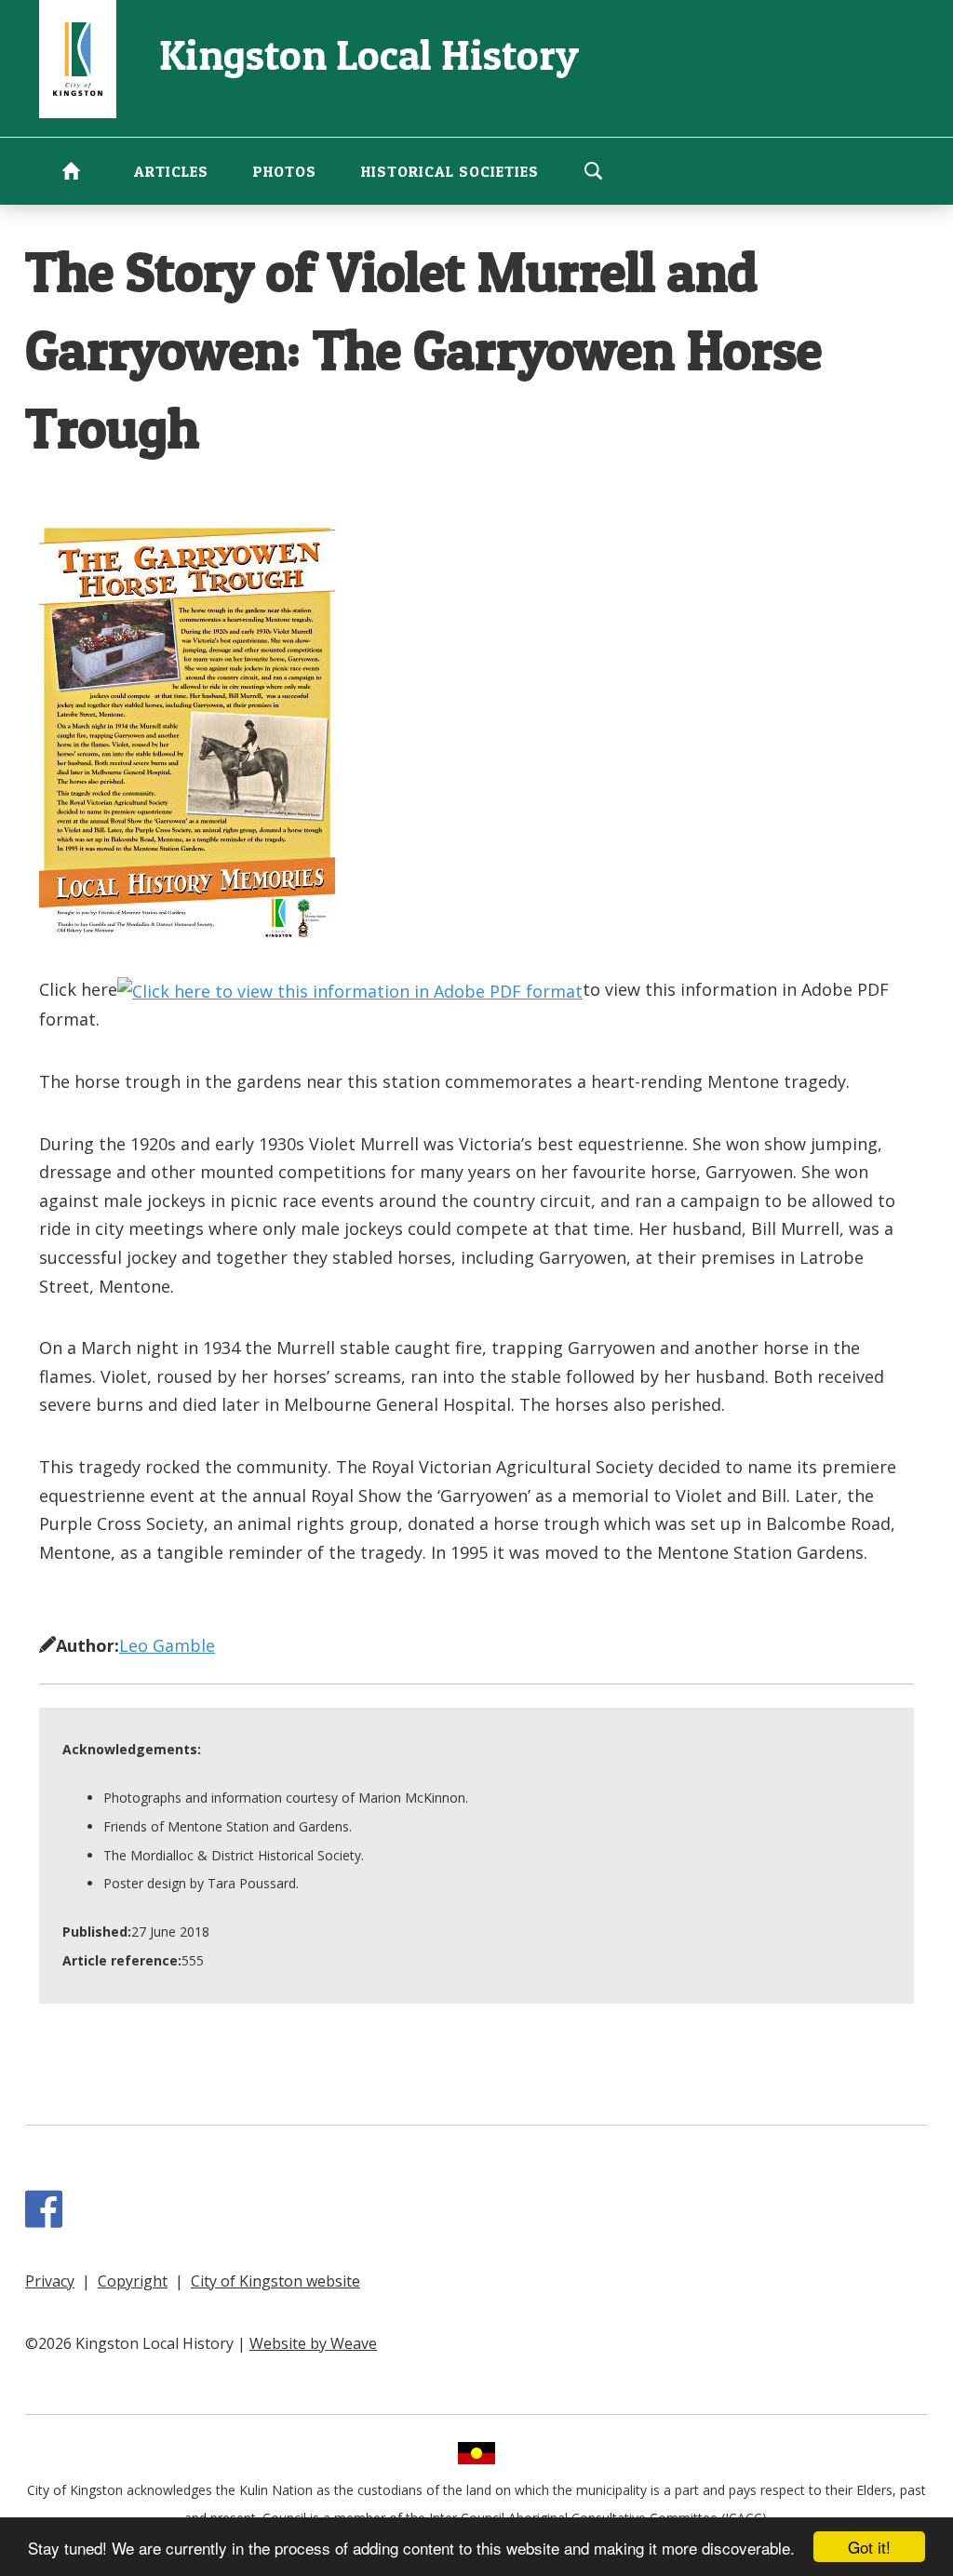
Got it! (869, 2547)
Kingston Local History (369, 54)
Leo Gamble (167, 1645)
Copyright (133, 2281)
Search (593, 170)
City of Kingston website (275, 2281)
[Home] (78, 57)
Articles (171, 171)
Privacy (50, 2281)
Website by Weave (313, 2343)
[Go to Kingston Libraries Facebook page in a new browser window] (47, 2219)
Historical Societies (450, 171)
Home (71, 170)
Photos (285, 171)
